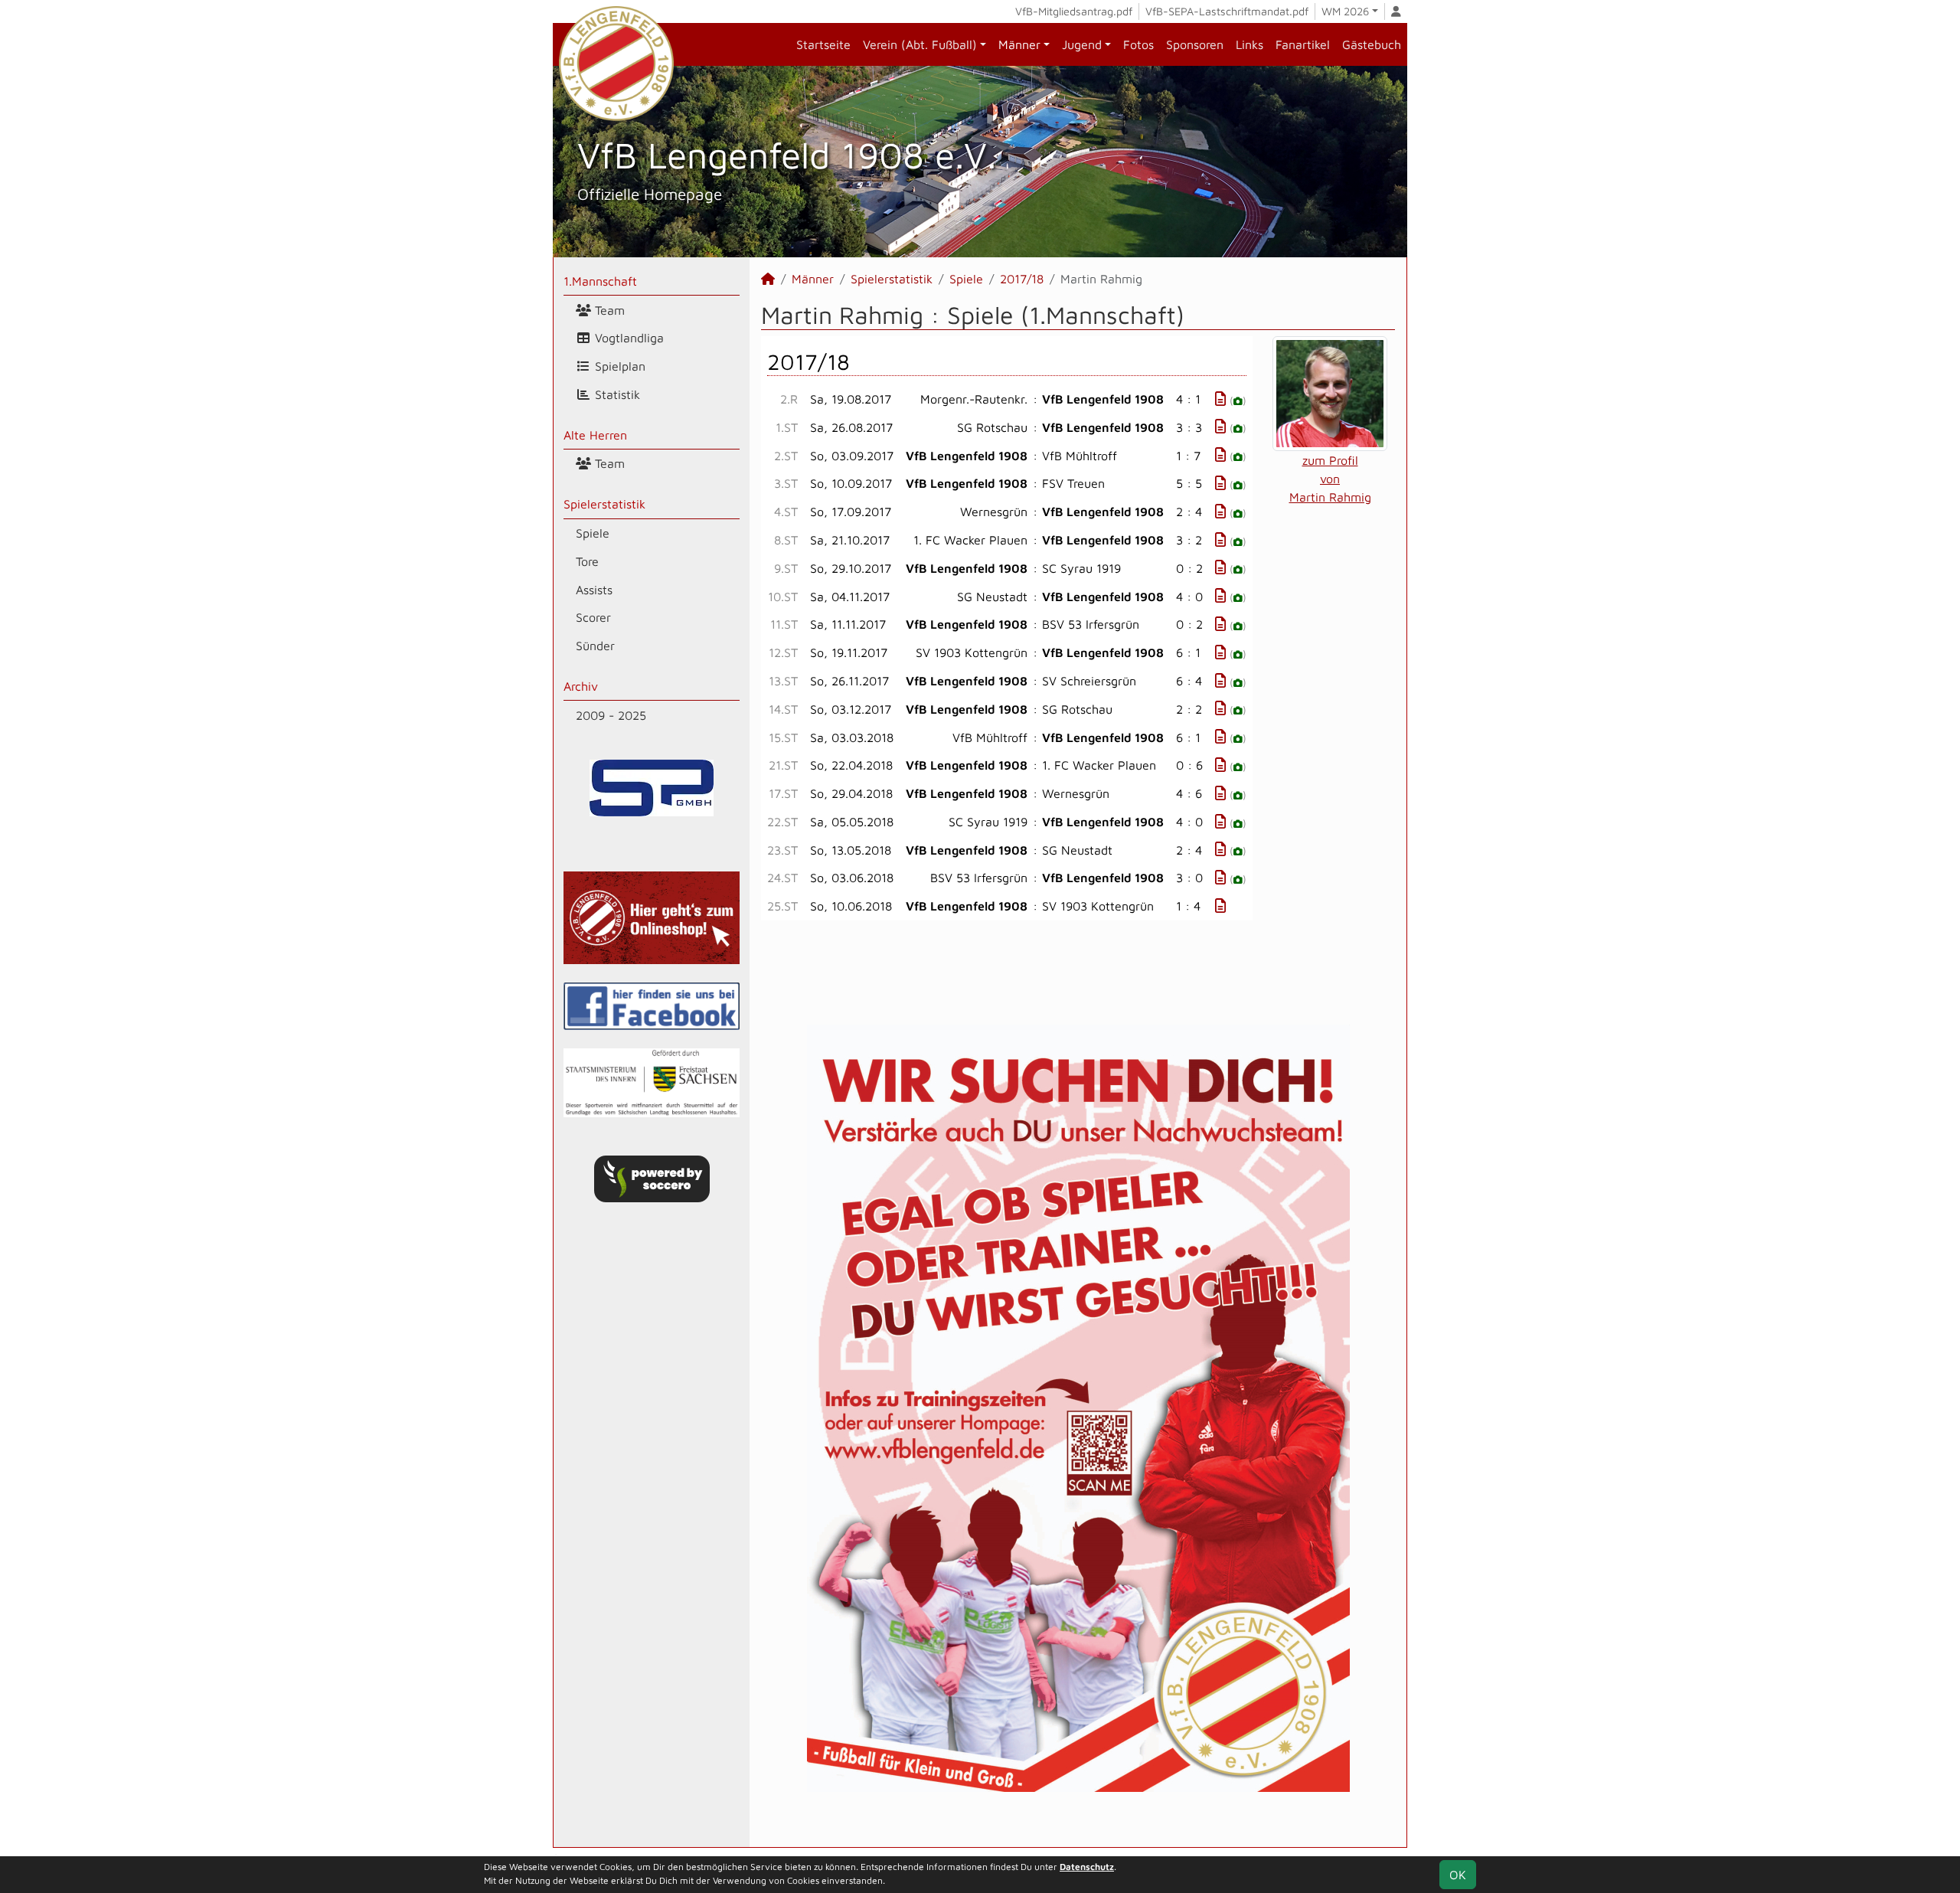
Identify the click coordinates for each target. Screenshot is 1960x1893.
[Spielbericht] (1220, 399)
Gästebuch (1372, 44)
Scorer (593, 617)
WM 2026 (1345, 11)
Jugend (1082, 44)
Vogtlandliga (627, 338)
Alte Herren (595, 435)
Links (1249, 44)
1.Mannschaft (600, 281)
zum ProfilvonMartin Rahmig (1330, 479)
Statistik (616, 394)
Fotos (1138, 44)
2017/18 (1022, 279)
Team (608, 310)
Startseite (823, 44)
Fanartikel (1303, 44)
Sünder (595, 646)
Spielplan (618, 366)
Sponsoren (1195, 44)
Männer (1019, 44)
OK (1458, 1875)
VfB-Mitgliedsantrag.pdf (1074, 11)
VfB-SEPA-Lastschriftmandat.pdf (1227, 11)
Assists (594, 590)
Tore (587, 561)
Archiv (581, 686)
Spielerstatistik (604, 504)
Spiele (593, 533)
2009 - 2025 (611, 715)
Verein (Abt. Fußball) (920, 44)
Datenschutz (1087, 1867)
